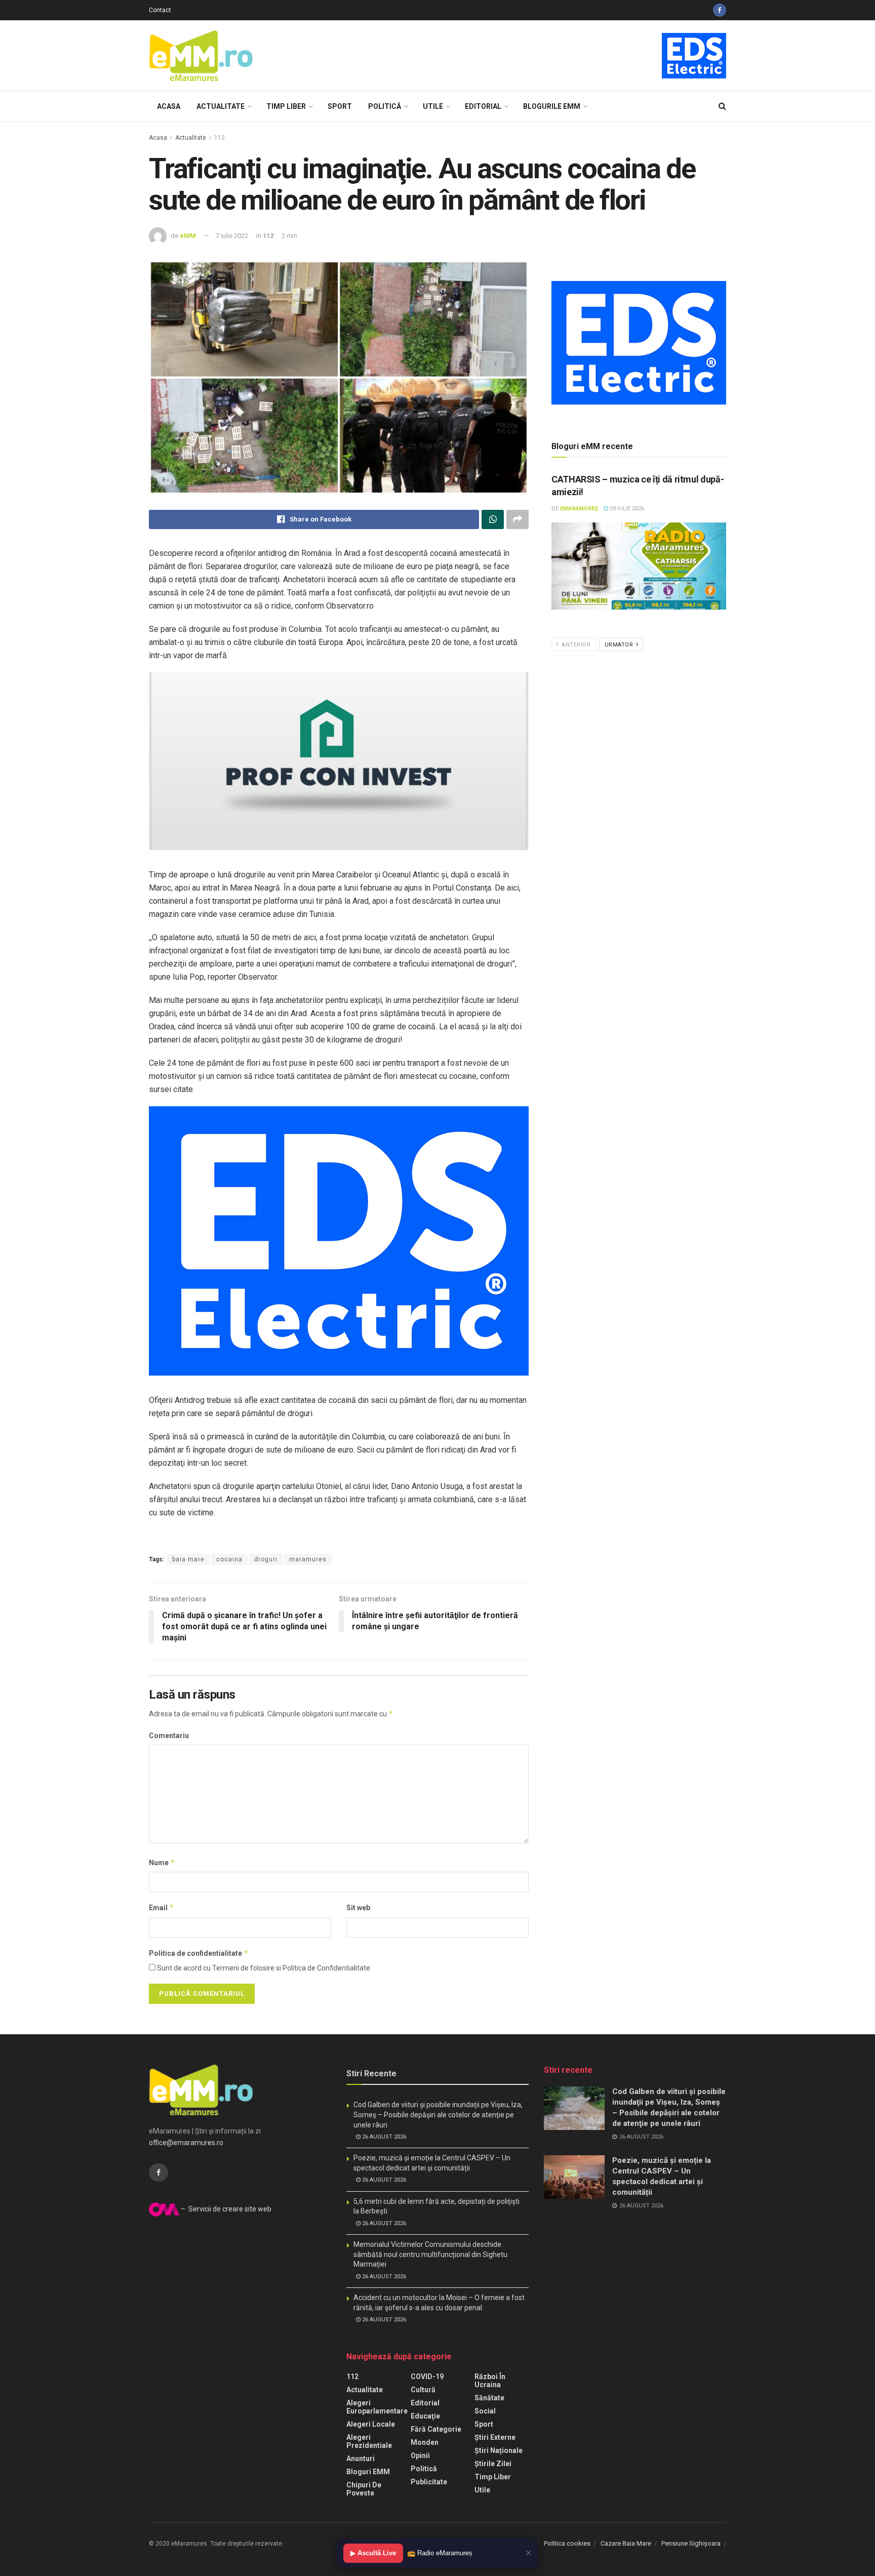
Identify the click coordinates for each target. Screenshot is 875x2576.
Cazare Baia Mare (626, 2543)
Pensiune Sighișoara (691, 2543)
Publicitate (429, 2482)
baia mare (188, 1559)
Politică (385, 106)
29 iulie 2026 (626, 509)
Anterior (575, 645)
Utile (433, 106)
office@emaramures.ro (186, 2143)
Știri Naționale (499, 2450)
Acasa (169, 106)
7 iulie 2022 (232, 236)
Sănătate (489, 2398)
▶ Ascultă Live (373, 2553)
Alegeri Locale (371, 2424)
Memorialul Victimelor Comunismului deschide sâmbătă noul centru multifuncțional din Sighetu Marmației (430, 2254)
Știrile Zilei (493, 2464)
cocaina (229, 1559)
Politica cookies (567, 2543)
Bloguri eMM (368, 2472)
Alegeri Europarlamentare (377, 2407)
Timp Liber (286, 106)
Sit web (358, 1908)
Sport (340, 106)
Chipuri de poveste (364, 2489)
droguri (266, 1559)
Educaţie (425, 2416)
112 (220, 138)
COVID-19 (427, 2377)
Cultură (423, 2390)
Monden (425, 2442)
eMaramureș (579, 509)
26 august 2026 (383, 2137)
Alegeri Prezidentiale (369, 2441)
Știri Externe (495, 2437)
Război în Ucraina (490, 2381)
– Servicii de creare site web (225, 2209)
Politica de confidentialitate (199, 1953)
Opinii (420, 2456)
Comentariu (169, 1736)
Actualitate (221, 106)
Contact (160, 10)
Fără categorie (436, 2429)
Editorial (483, 106)
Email (162, 1907)
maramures (308, 1559)
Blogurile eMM (552, 106)
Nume (162, 1862)
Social (485, 2411)
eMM (188, 236)
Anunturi (361, 2459)
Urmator (620, 645)
